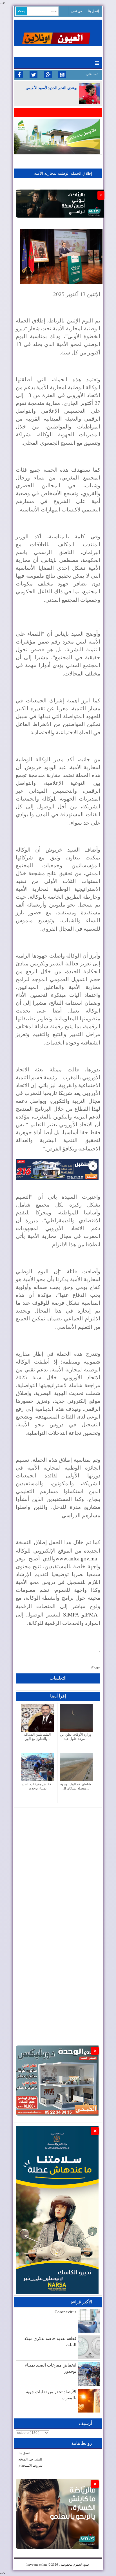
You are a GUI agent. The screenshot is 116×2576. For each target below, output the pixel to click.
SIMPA (71, 1615)
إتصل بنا (93, 11)
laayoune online (37, 2565)
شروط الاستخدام (31, 2466)
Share (96, 1668)
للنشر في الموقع (30, 2459)
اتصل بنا (24, 2453)
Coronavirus (65, 2312)
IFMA (91, 1615)
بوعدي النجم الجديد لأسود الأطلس (52, 88)
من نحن (77, 11)
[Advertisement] (58, 1865)
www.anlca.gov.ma (76, 1559)
